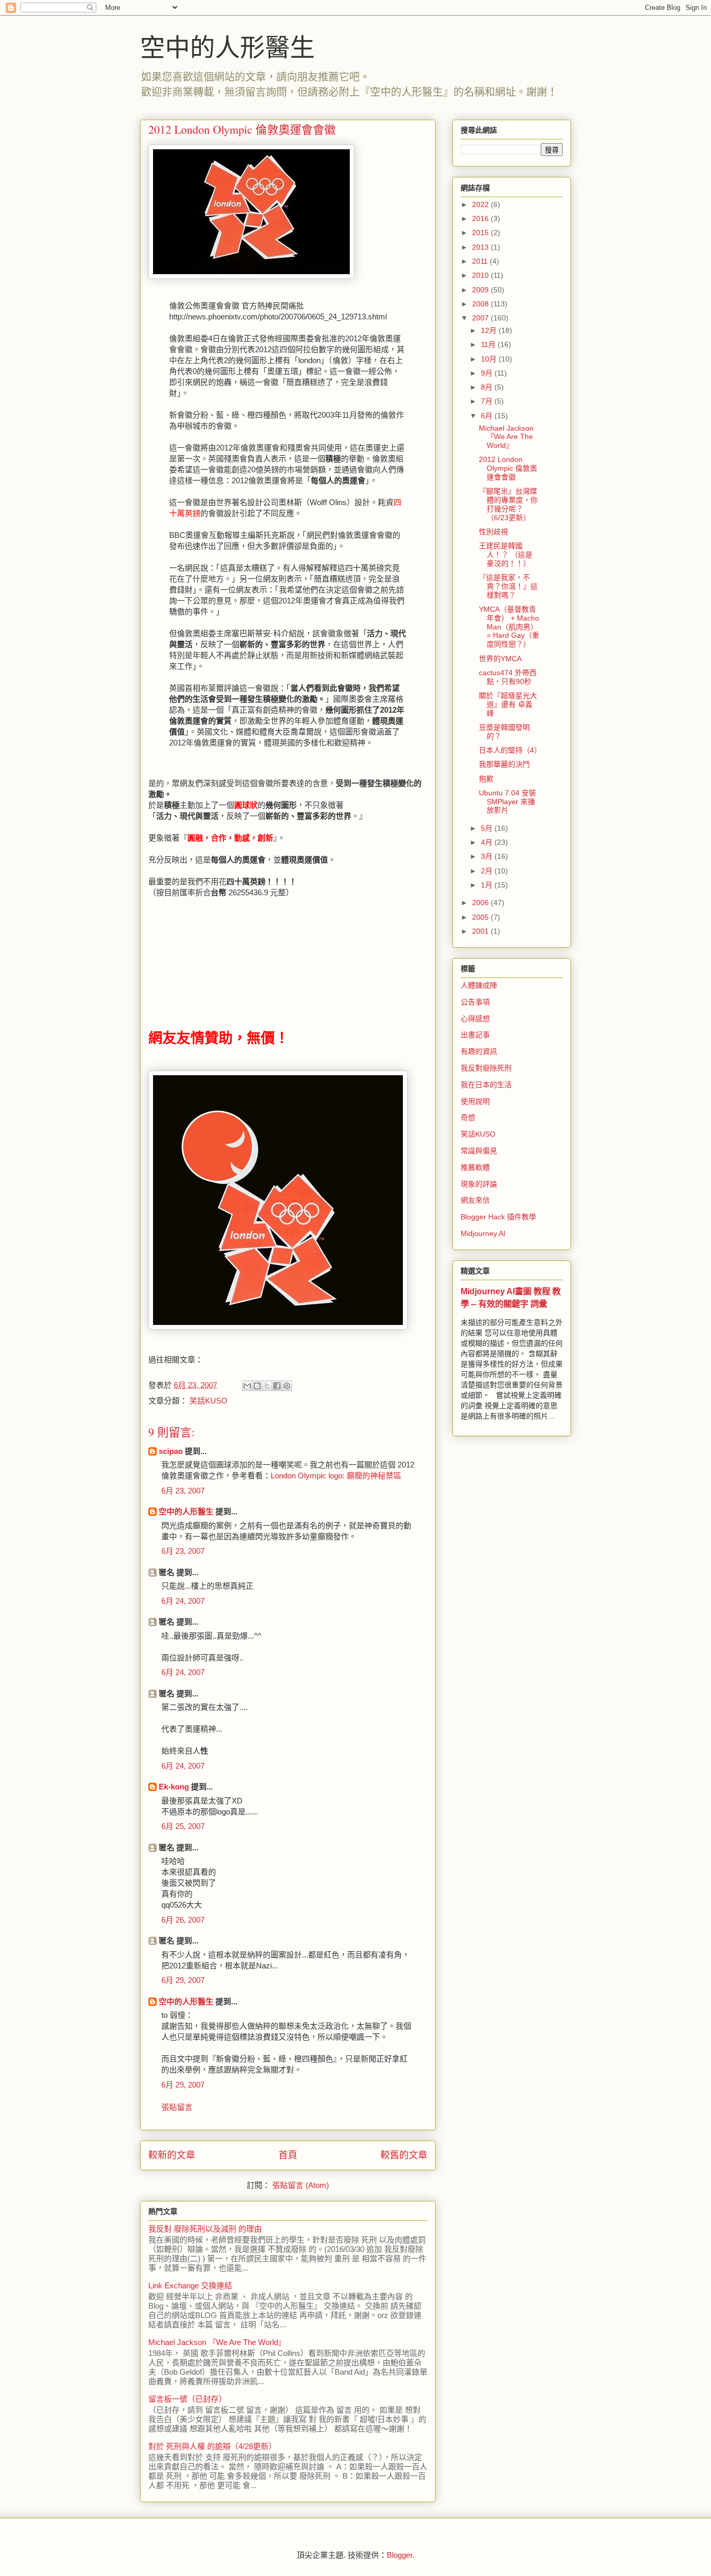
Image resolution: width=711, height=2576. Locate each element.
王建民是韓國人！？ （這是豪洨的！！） (506, 555)
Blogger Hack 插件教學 (498, 1217)
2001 (481, 931)
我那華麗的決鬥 (504, 764)
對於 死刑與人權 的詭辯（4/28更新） (212, 2446)
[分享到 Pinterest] (287, 1386)
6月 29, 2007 (183, 1980)
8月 (488, 387)
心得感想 (475, 1019)
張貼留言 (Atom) (301, 2185)
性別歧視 (493, 532)
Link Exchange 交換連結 (190, 2285)
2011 (481, 261)
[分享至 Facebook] (277, 1386)
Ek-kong (174, 1787)
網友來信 (475, 1200)
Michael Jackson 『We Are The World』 (217, 2342)
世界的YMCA (500, 659)
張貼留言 (177, 2107)
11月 (489, 344)
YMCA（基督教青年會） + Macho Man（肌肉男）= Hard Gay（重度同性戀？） (509, 627)
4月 (488, 842)
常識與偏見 (479, 1151)
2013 (481, 247)
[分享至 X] (267, 1386)
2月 (488, 871)
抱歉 (486, 779)
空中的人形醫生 (227, 46)
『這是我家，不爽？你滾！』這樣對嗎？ (508, 586)
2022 (481, 204)
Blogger (399, 2555)
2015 (481, 233)
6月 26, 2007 (183, 1920)
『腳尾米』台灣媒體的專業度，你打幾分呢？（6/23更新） (508, 504)
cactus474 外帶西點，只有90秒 (508, 677)
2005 (481, 917)
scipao (171, 1451)
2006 (481, 903)
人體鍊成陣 (479, 985)
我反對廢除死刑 (486, 1068)
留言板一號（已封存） (187, 2399)
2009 (481, 290)
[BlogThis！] (257, 1386)
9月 (488, 373)
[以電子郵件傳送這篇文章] (247, 1386)
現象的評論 (479, 1184)
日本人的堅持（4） (510, 750)
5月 (488, 828)
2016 (481, 218)
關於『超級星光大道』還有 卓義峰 (508, 704)
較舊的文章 (404, 2155)
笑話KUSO (208, 1401)
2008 (481, 304)
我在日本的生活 (486, 1085)
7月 (488, 401)
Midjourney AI (483, 1233)
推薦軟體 (475, 1167)
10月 (490, 359)
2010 (481, 275)
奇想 (468, 1117)
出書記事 (475, 1035)
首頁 (288, 2155)
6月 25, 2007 (183, 1826)
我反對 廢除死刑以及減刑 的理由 (205, 2229)
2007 (481, 318)
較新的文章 (172, 2155)
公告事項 (475, 1002)
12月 (490, 330)
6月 (488, 416)
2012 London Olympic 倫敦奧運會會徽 (508, 468)
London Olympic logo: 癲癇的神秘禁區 (336, 1476)
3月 (488, 856)
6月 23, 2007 (183, 1491)
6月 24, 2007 (183, 1601)
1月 (488, 885)
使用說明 (475, 1101)
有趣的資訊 (479, 1051)
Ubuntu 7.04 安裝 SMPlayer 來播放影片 (507, 802)
